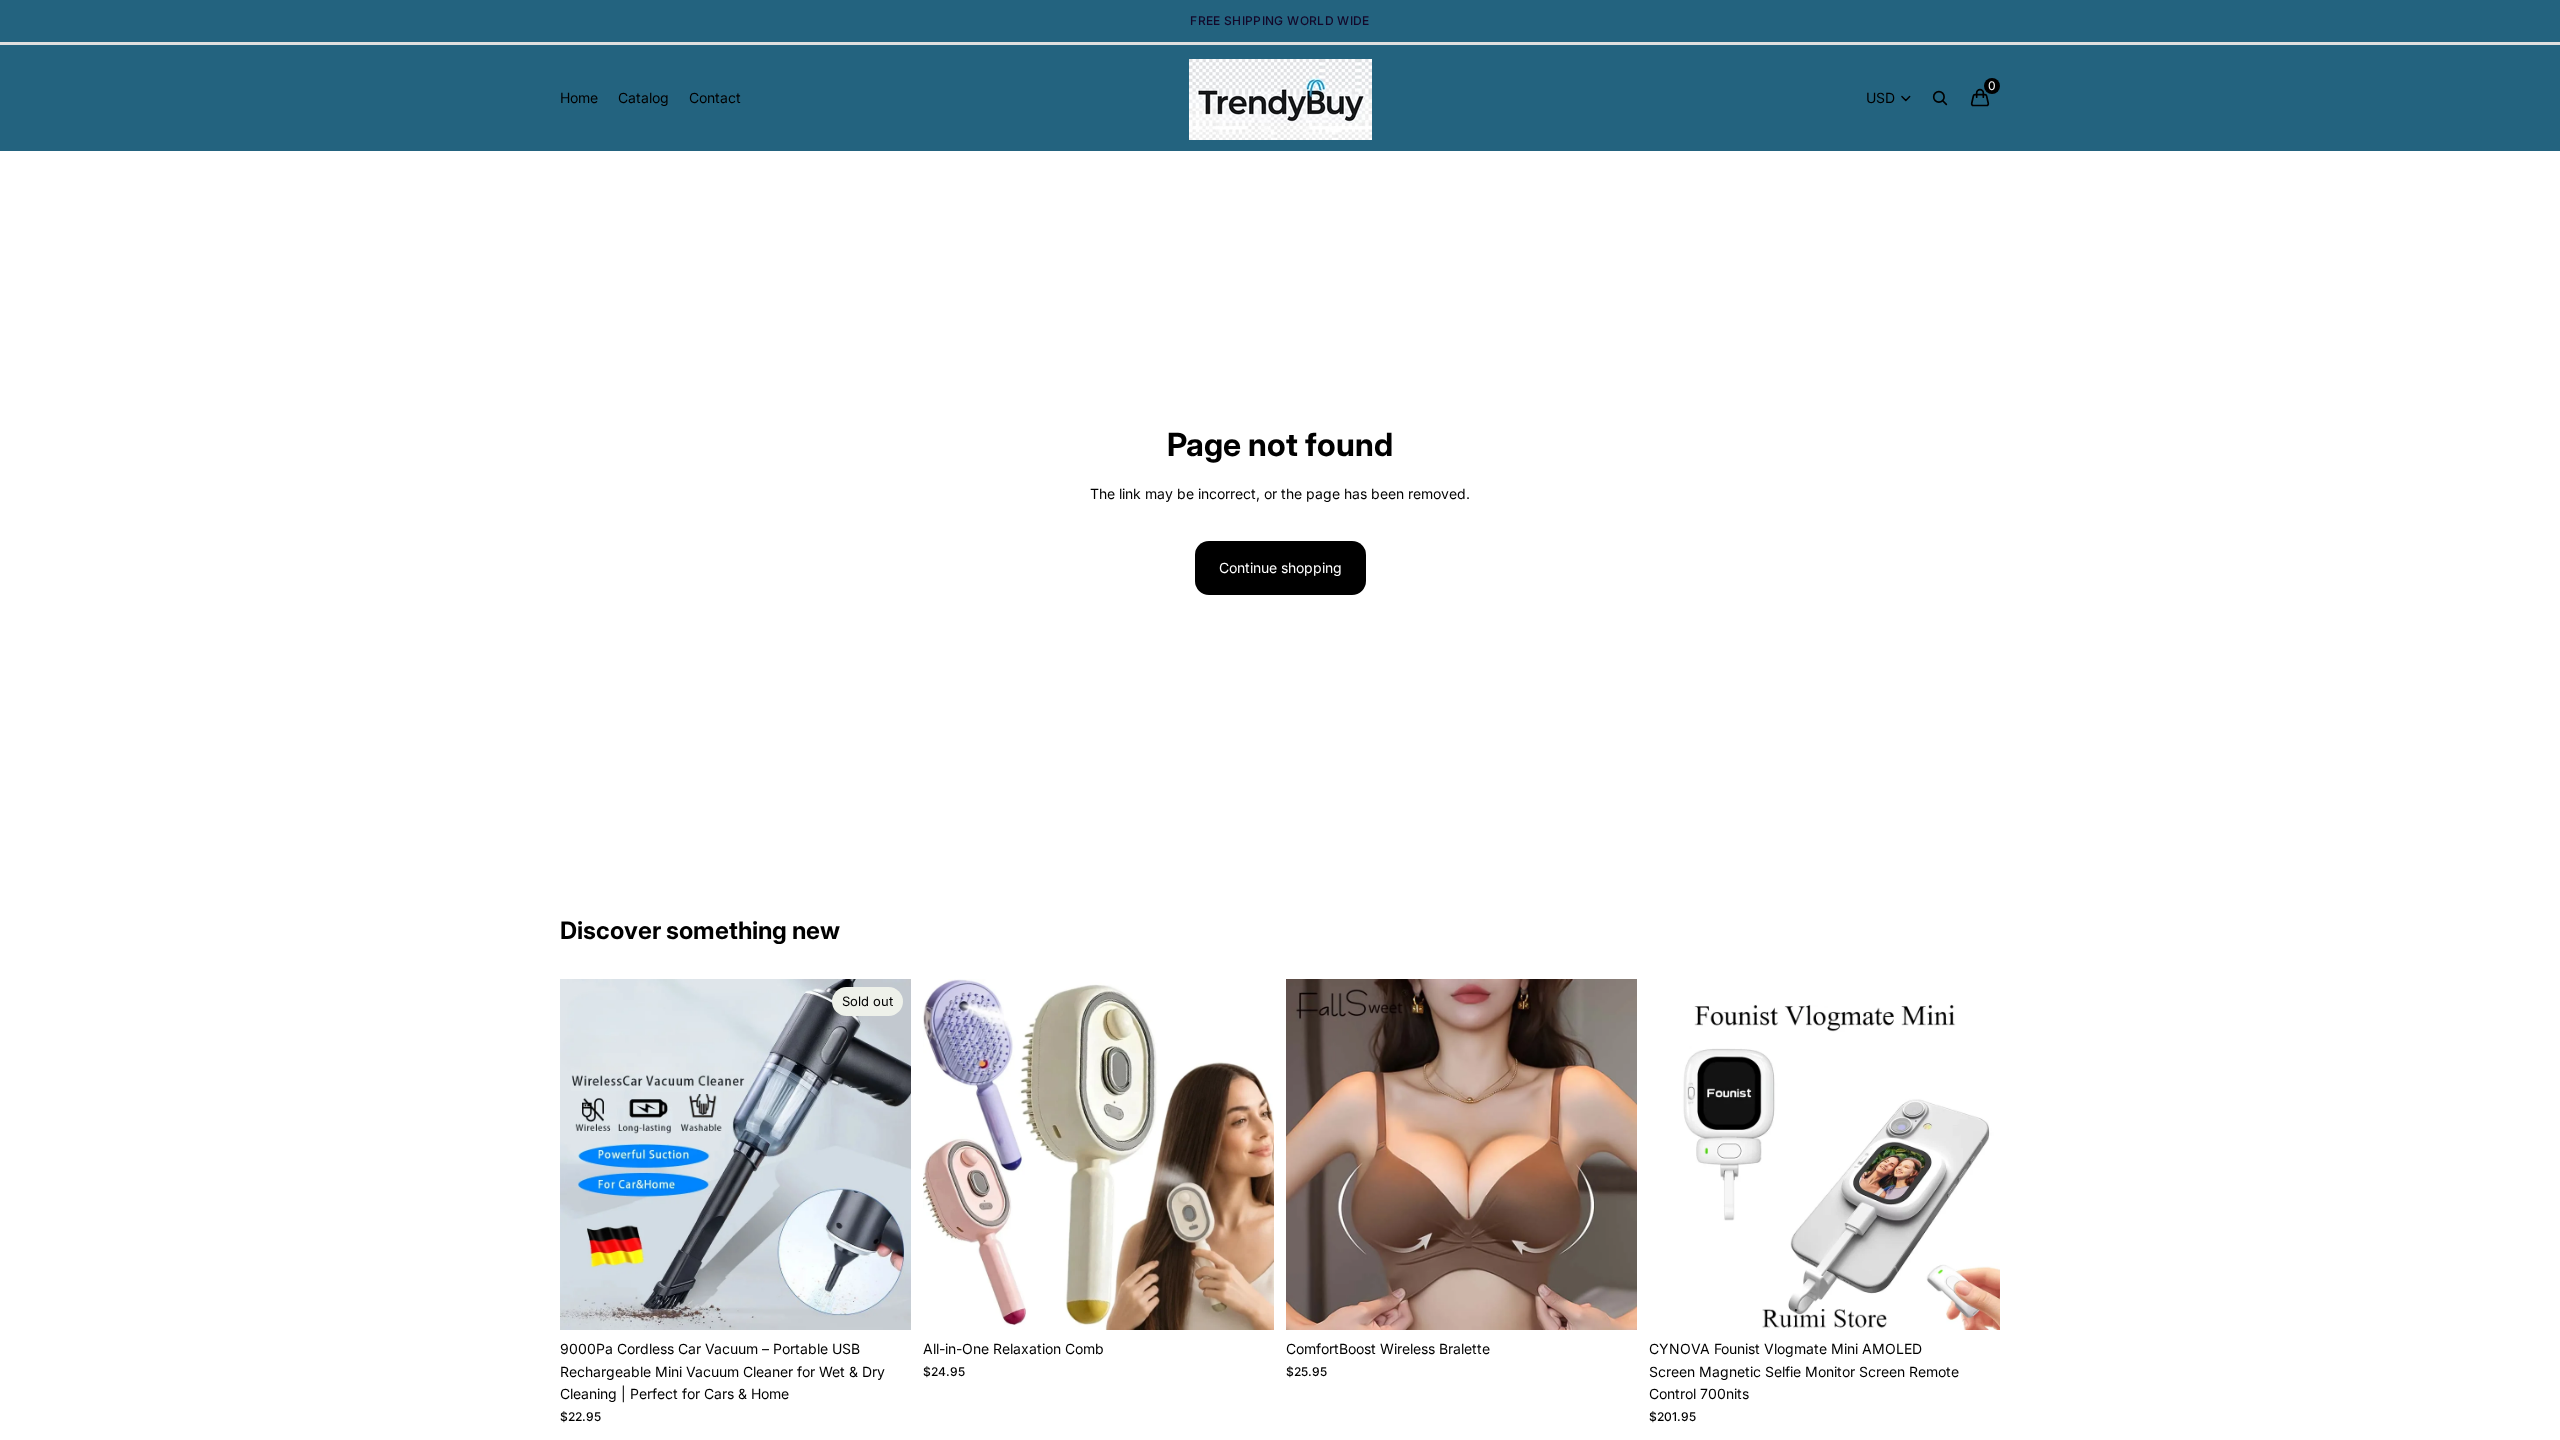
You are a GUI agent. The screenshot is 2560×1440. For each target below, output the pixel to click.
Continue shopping (1280, 567)
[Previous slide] (590, 1155)
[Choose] (1243, 1300)
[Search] (1940, 98)
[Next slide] (881, 1155)
